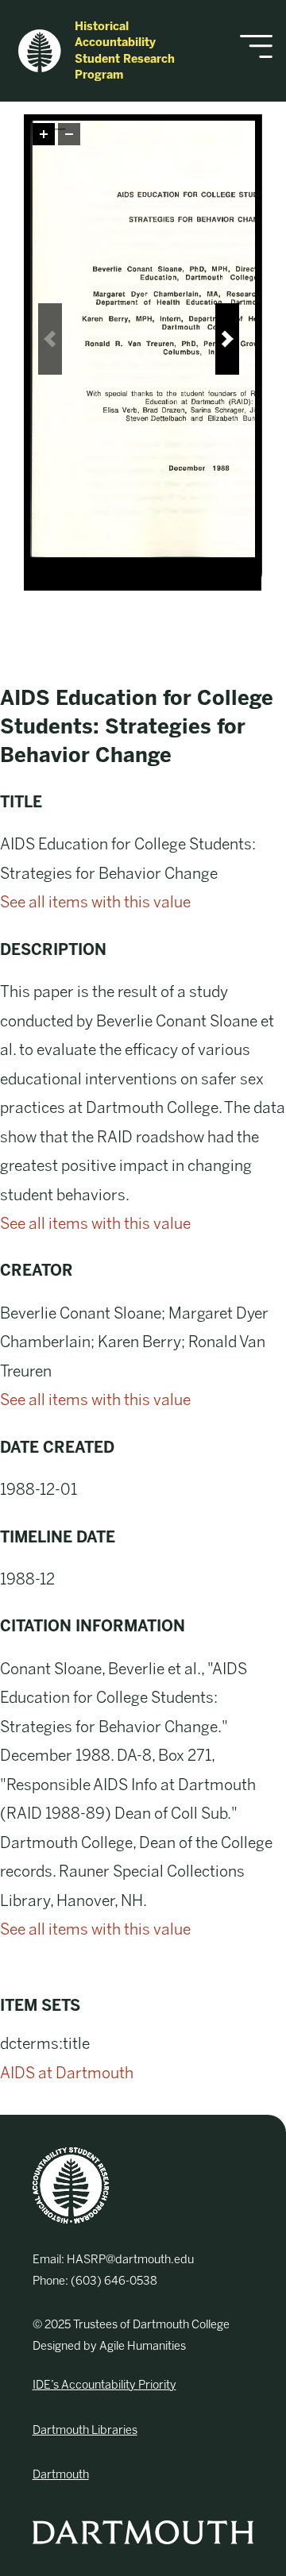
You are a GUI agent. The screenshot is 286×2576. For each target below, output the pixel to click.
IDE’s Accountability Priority (104, 2385)
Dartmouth (61, 2474)
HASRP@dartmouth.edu (130, 2259)
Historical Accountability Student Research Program (125, 51)
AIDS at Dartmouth (67, 2073)
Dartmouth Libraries (85, 2430)
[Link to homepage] (71, 2185)
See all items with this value (95, 902)
